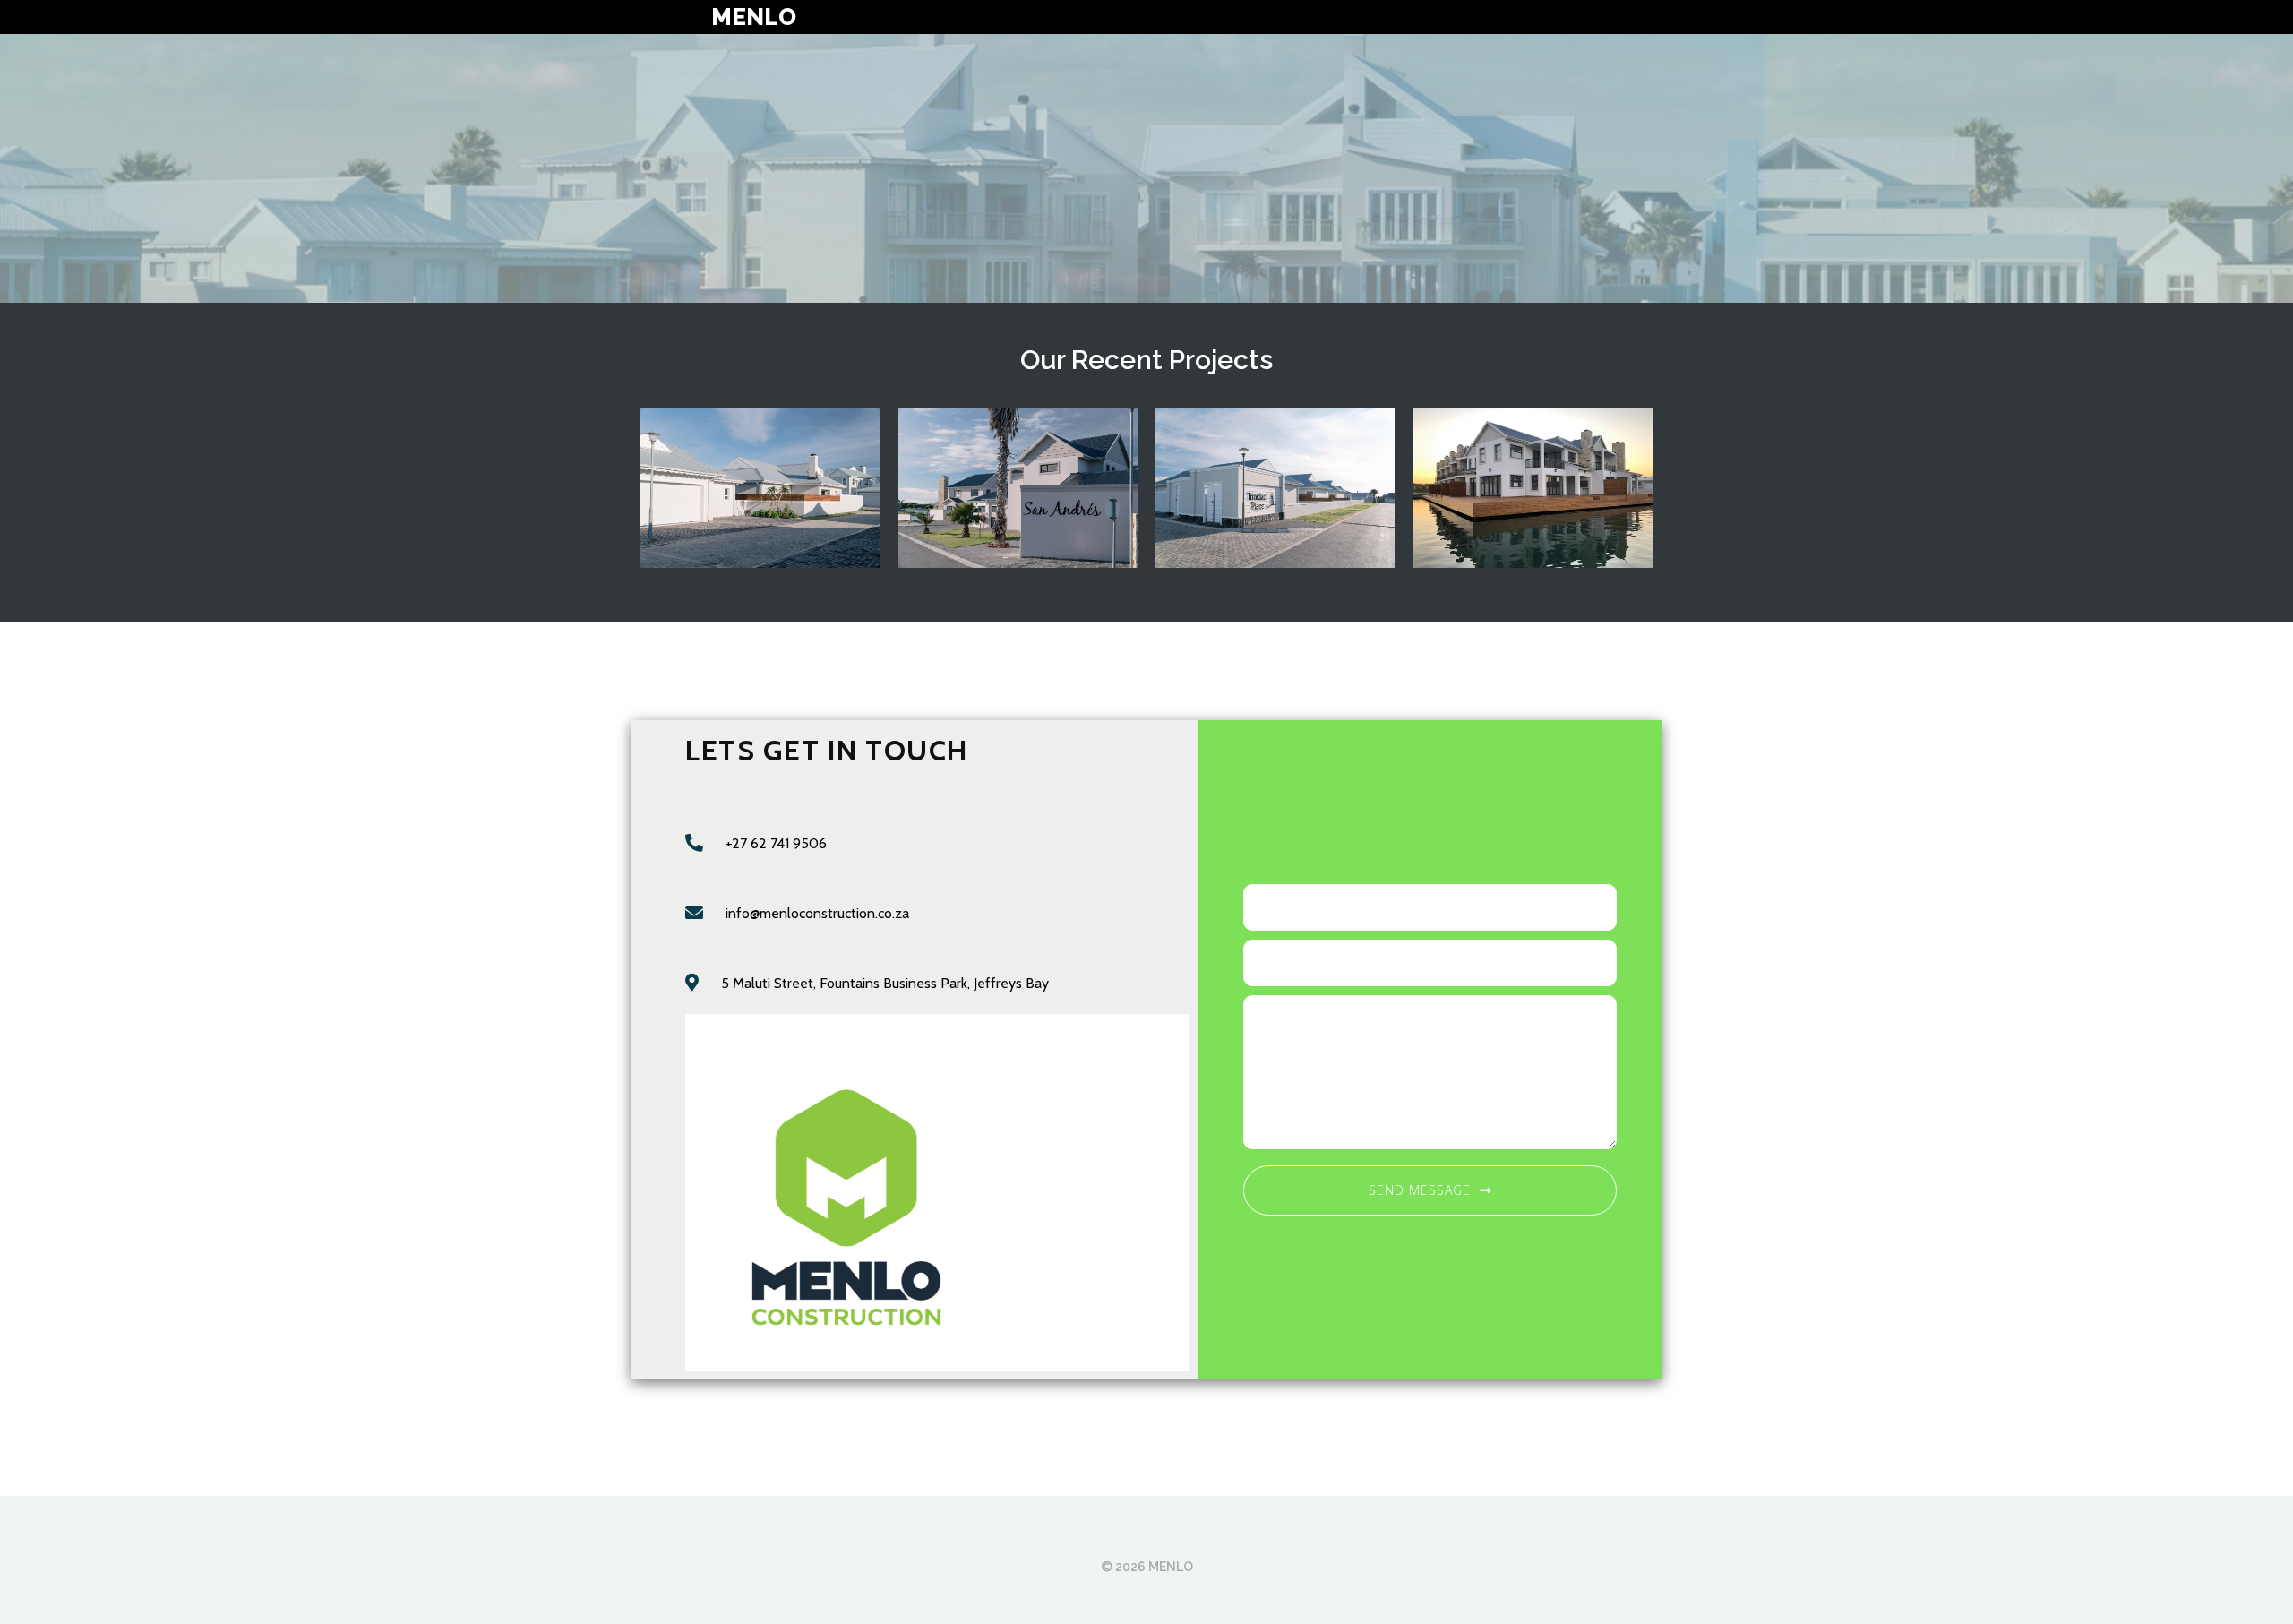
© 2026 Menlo (1147, 1567)
